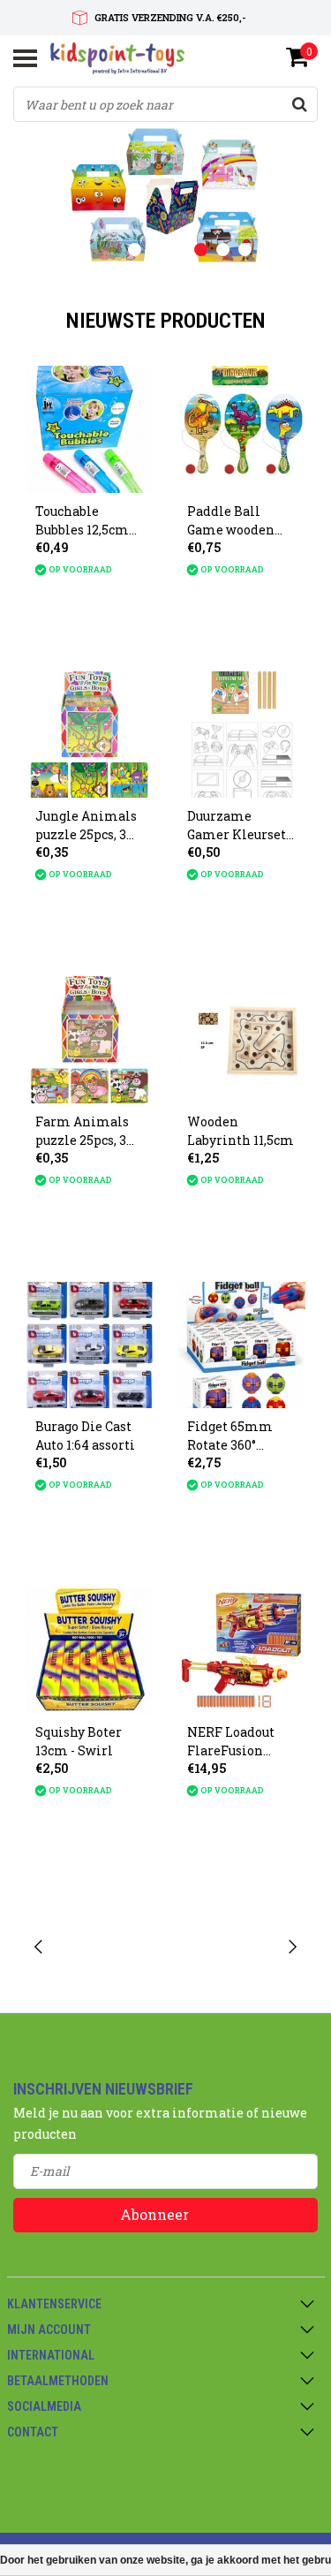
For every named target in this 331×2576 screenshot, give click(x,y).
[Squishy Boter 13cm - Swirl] (90, 1650)
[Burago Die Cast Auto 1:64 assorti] (90, 1345)
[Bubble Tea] (109, 1947)
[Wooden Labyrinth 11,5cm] (242, 1040)
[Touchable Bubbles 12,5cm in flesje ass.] (90, 429)
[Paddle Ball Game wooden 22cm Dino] (242, 429)
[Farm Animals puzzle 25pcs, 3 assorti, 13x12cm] (90, 1040)
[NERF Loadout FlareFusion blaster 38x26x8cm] (242, 1650)
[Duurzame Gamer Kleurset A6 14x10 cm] (242, 735)
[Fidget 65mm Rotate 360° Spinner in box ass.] (242, 1345)
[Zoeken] (299, 104)
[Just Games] (222, 1947)
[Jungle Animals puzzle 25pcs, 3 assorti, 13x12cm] (90, 735)
